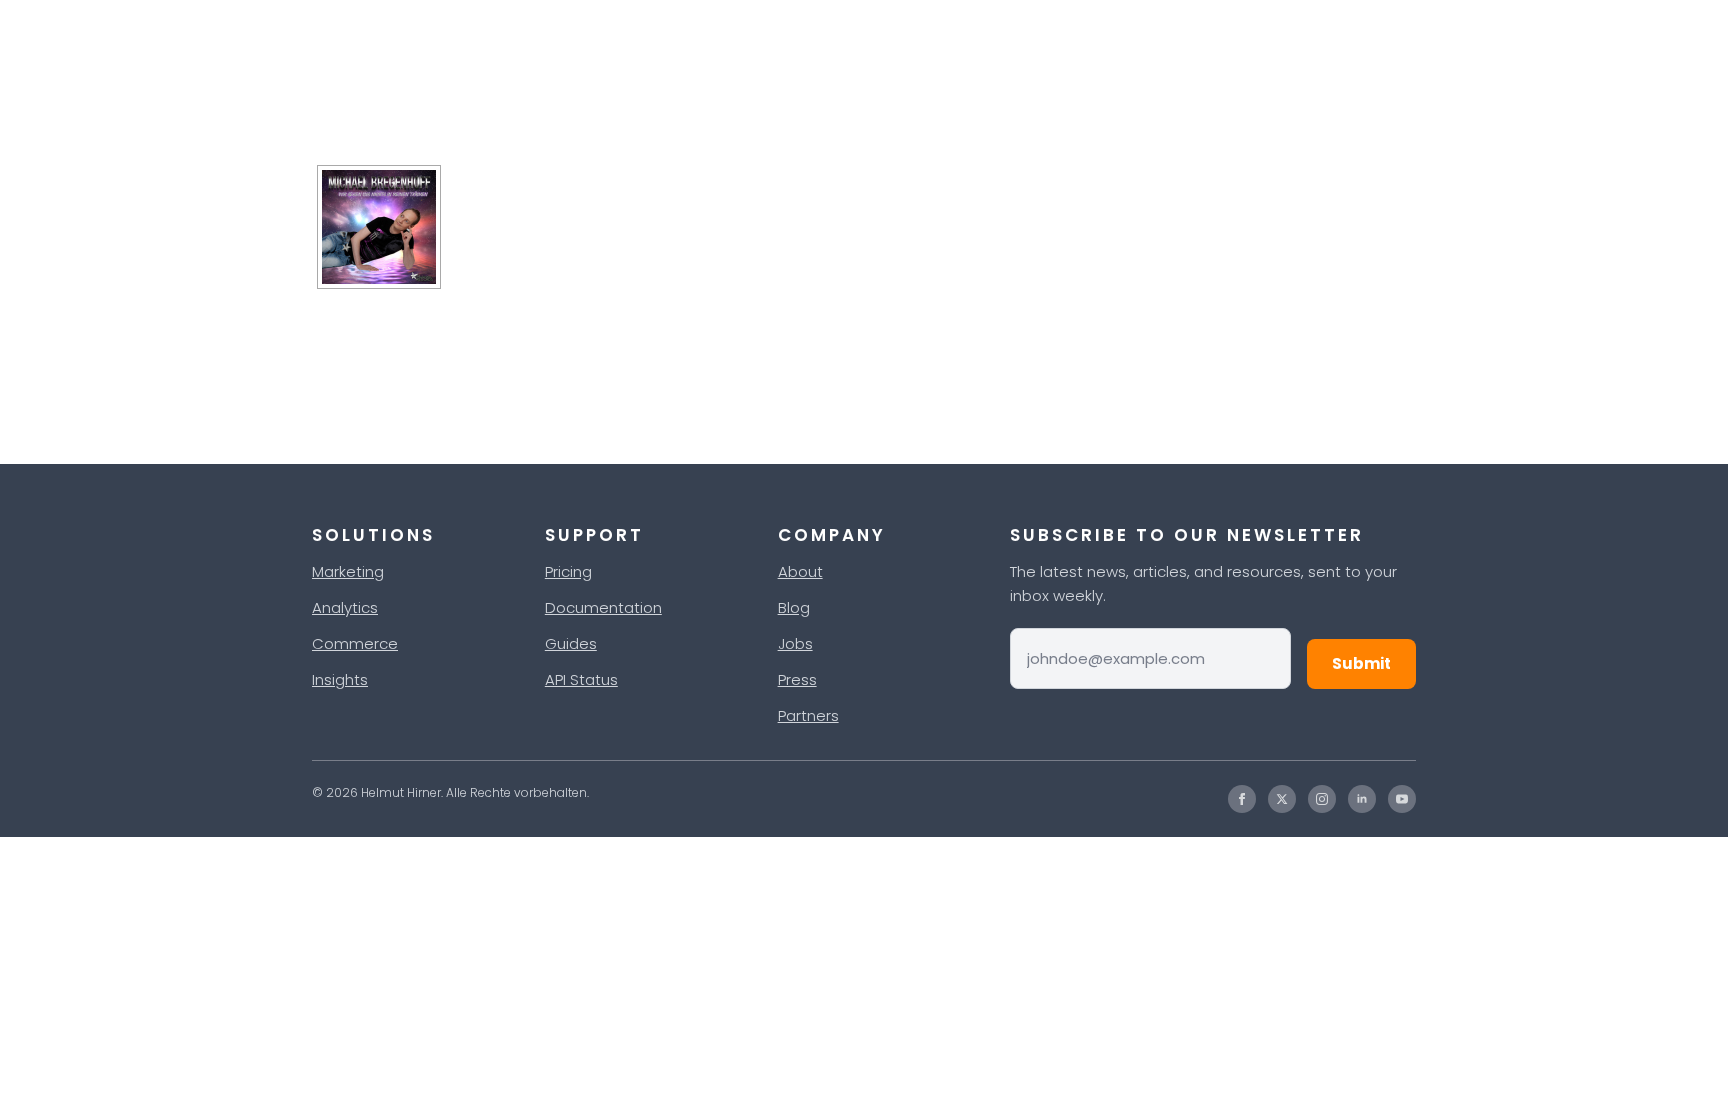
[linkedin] (1362, 799)
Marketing (348, 571)
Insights (340, 679)
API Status (581, 679)
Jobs (795, 643)
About (800, 571)
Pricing (568, 571)
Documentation (603, 607)
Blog (794, 607)
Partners (808, 715)
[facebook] (1242, 799)
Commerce (355, 643)
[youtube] (1402, 799)
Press (797, 679)
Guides (571, 643)
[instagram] (1322, 799)
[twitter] (1282, 799)
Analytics (345, 607)
